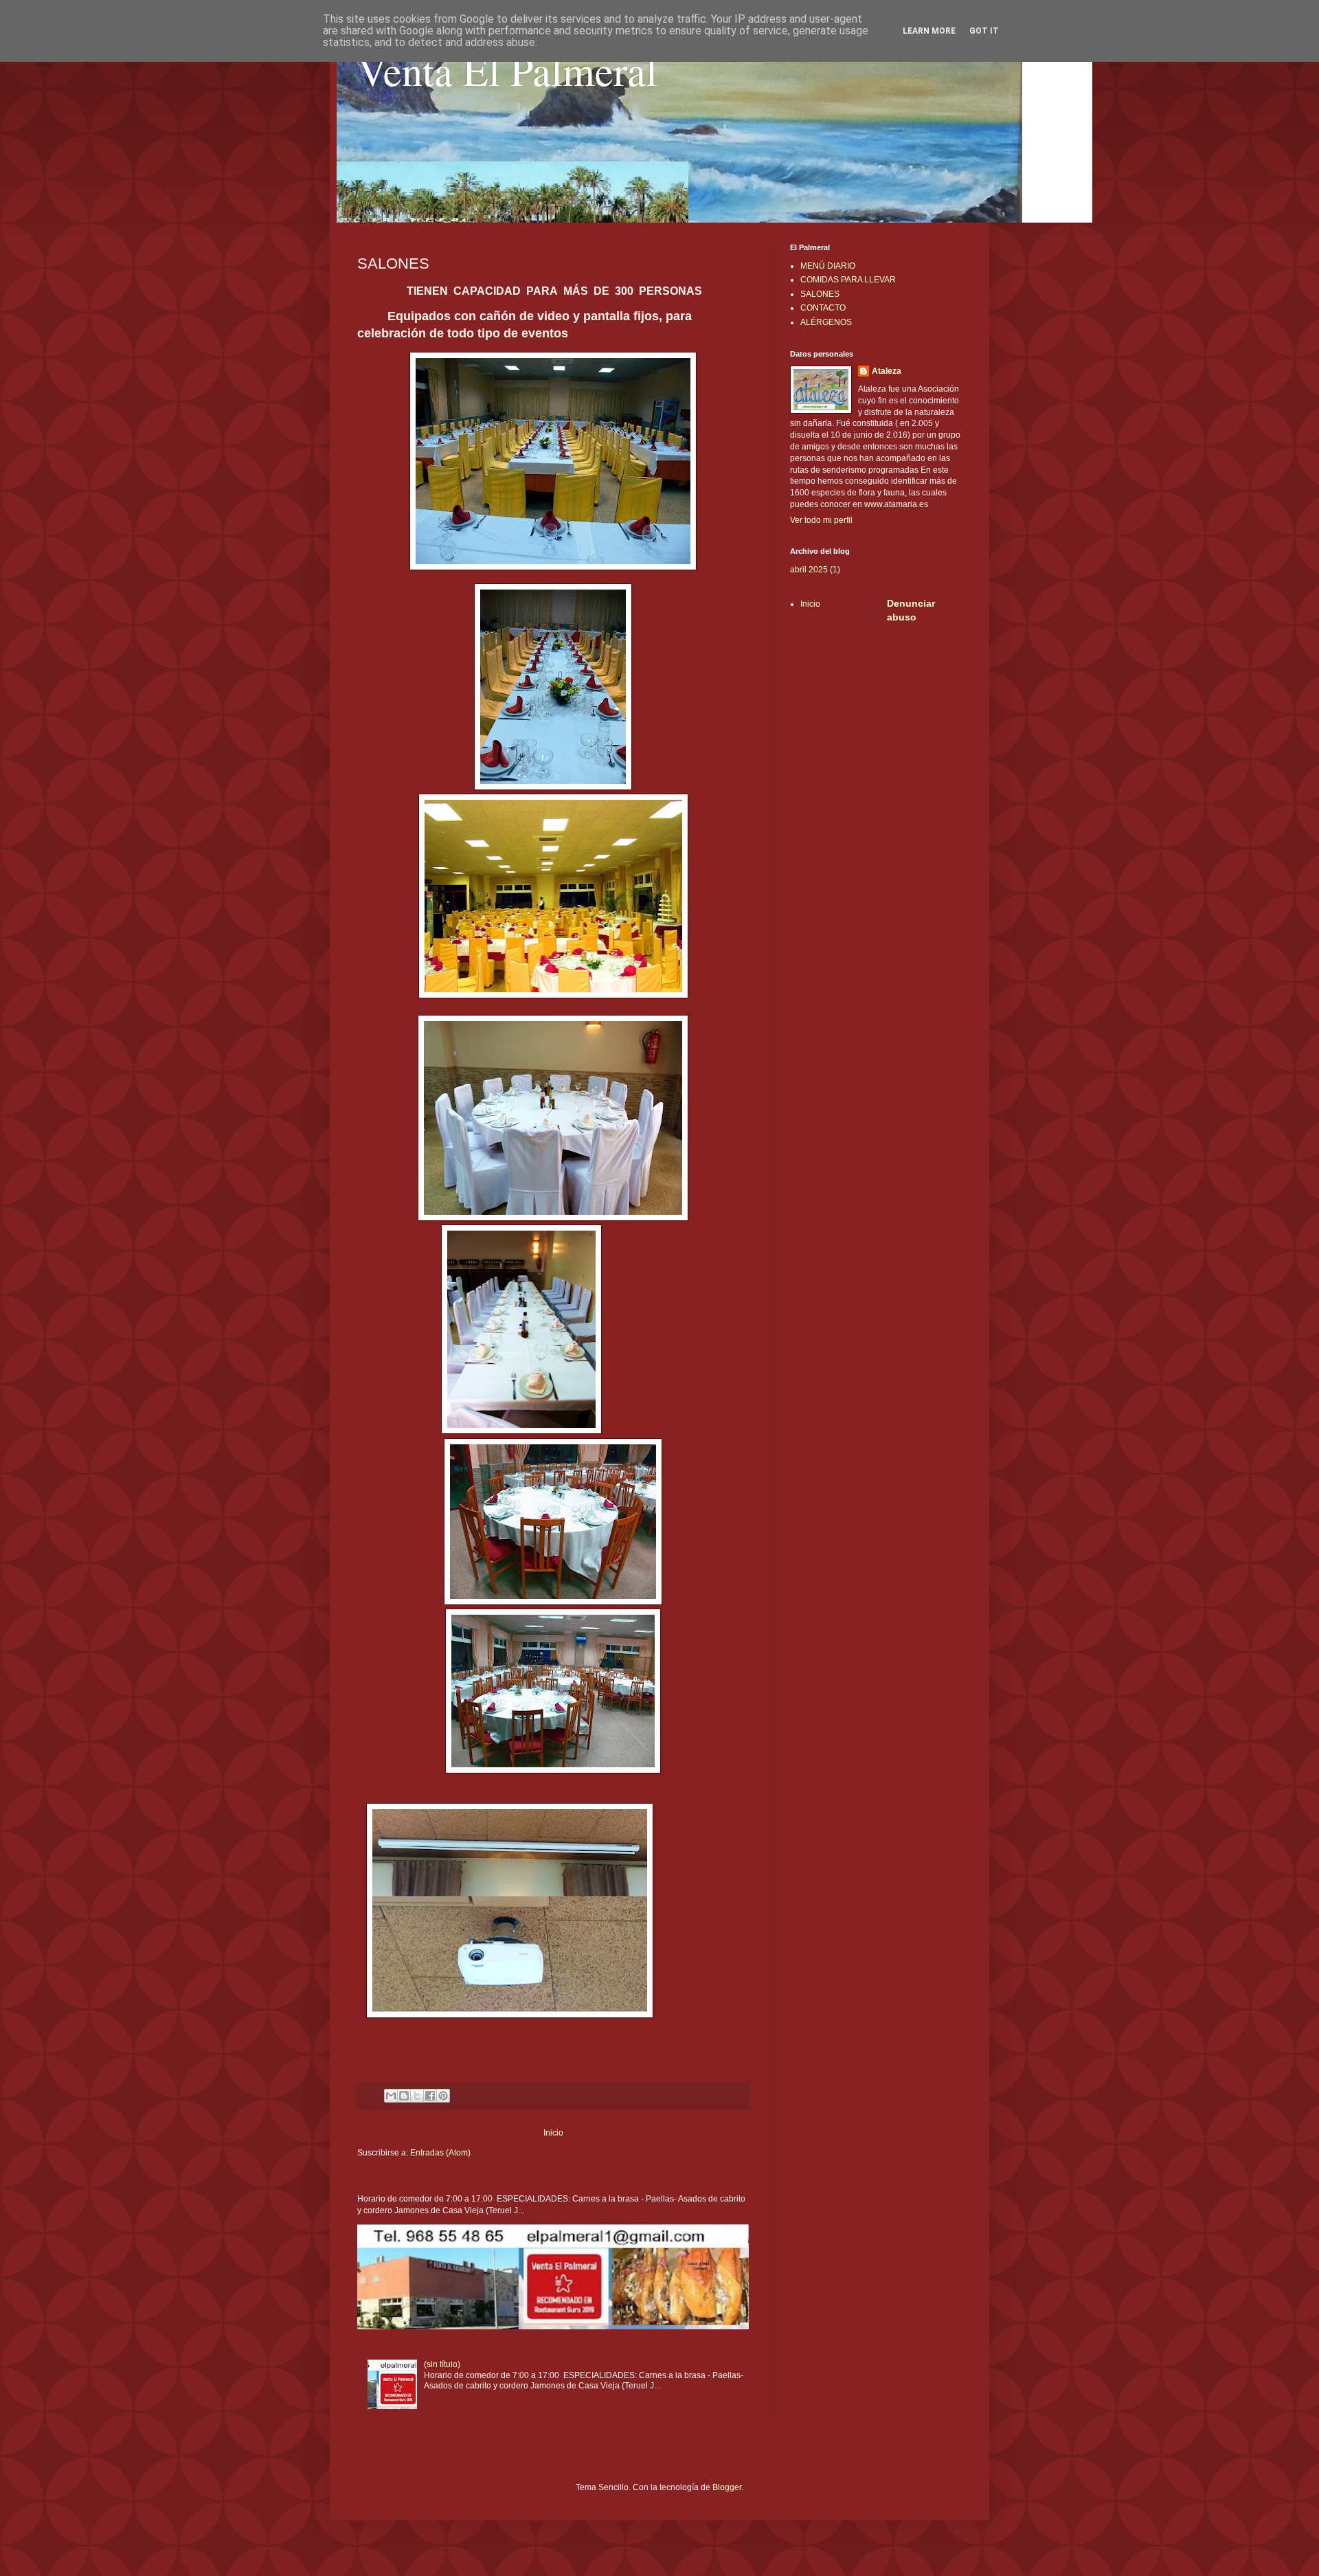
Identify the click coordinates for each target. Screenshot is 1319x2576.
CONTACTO (823, 308)
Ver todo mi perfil (821, 520)
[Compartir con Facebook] (430, 2096)
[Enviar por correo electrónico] (391, 2096)
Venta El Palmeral (507, 70)
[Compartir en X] (417, 2096)
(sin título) (442, 2364)
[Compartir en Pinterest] (443, 2096)
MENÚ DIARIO (828, 266)
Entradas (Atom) (440, 2153)
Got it (984, 31)
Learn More (929, 31)
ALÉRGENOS (826, 322)
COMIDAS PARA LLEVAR (848, 280)
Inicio (553, 2133)
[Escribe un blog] (404, 2096)
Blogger (727, 2487)
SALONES (820, 294)
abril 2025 (809, 570)
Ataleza (887, 371)
